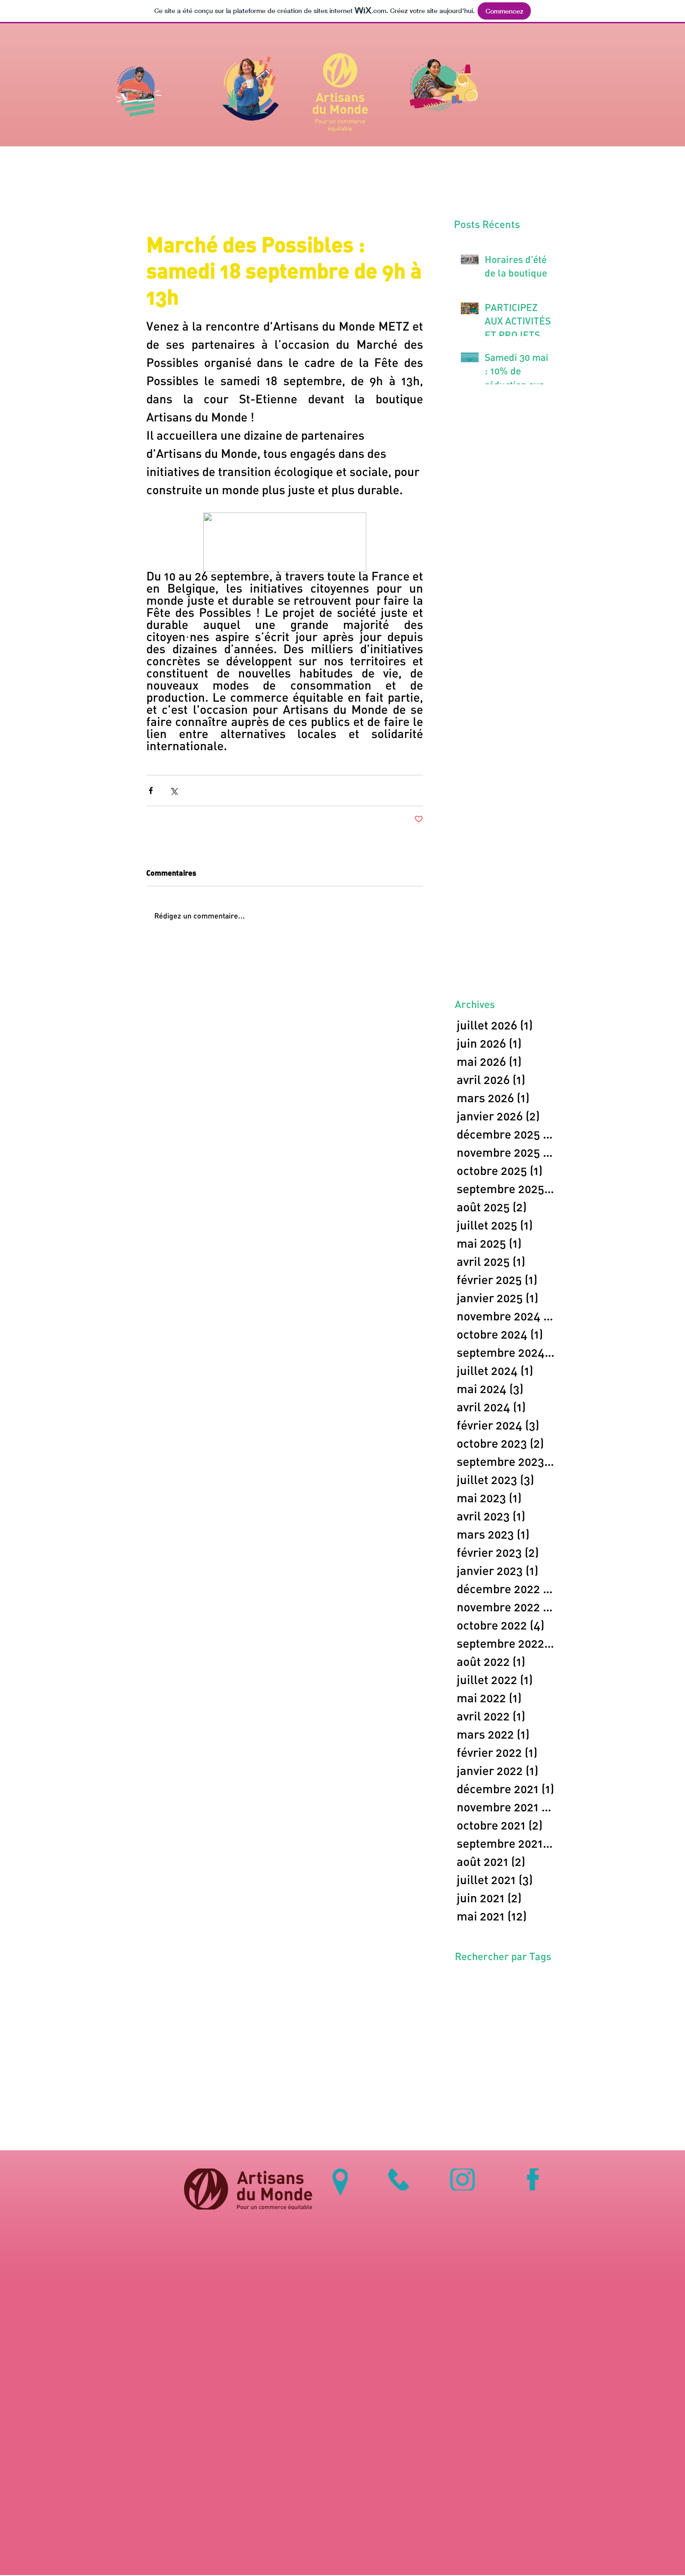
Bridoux (506, 1978)
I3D (501, 1993)
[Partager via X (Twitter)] (174, 791)
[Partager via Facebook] (151, 791)
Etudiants (537, 1978)
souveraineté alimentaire (496, 2007)
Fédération (475, 1993)
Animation (474, 1978)
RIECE (520, 1993)
